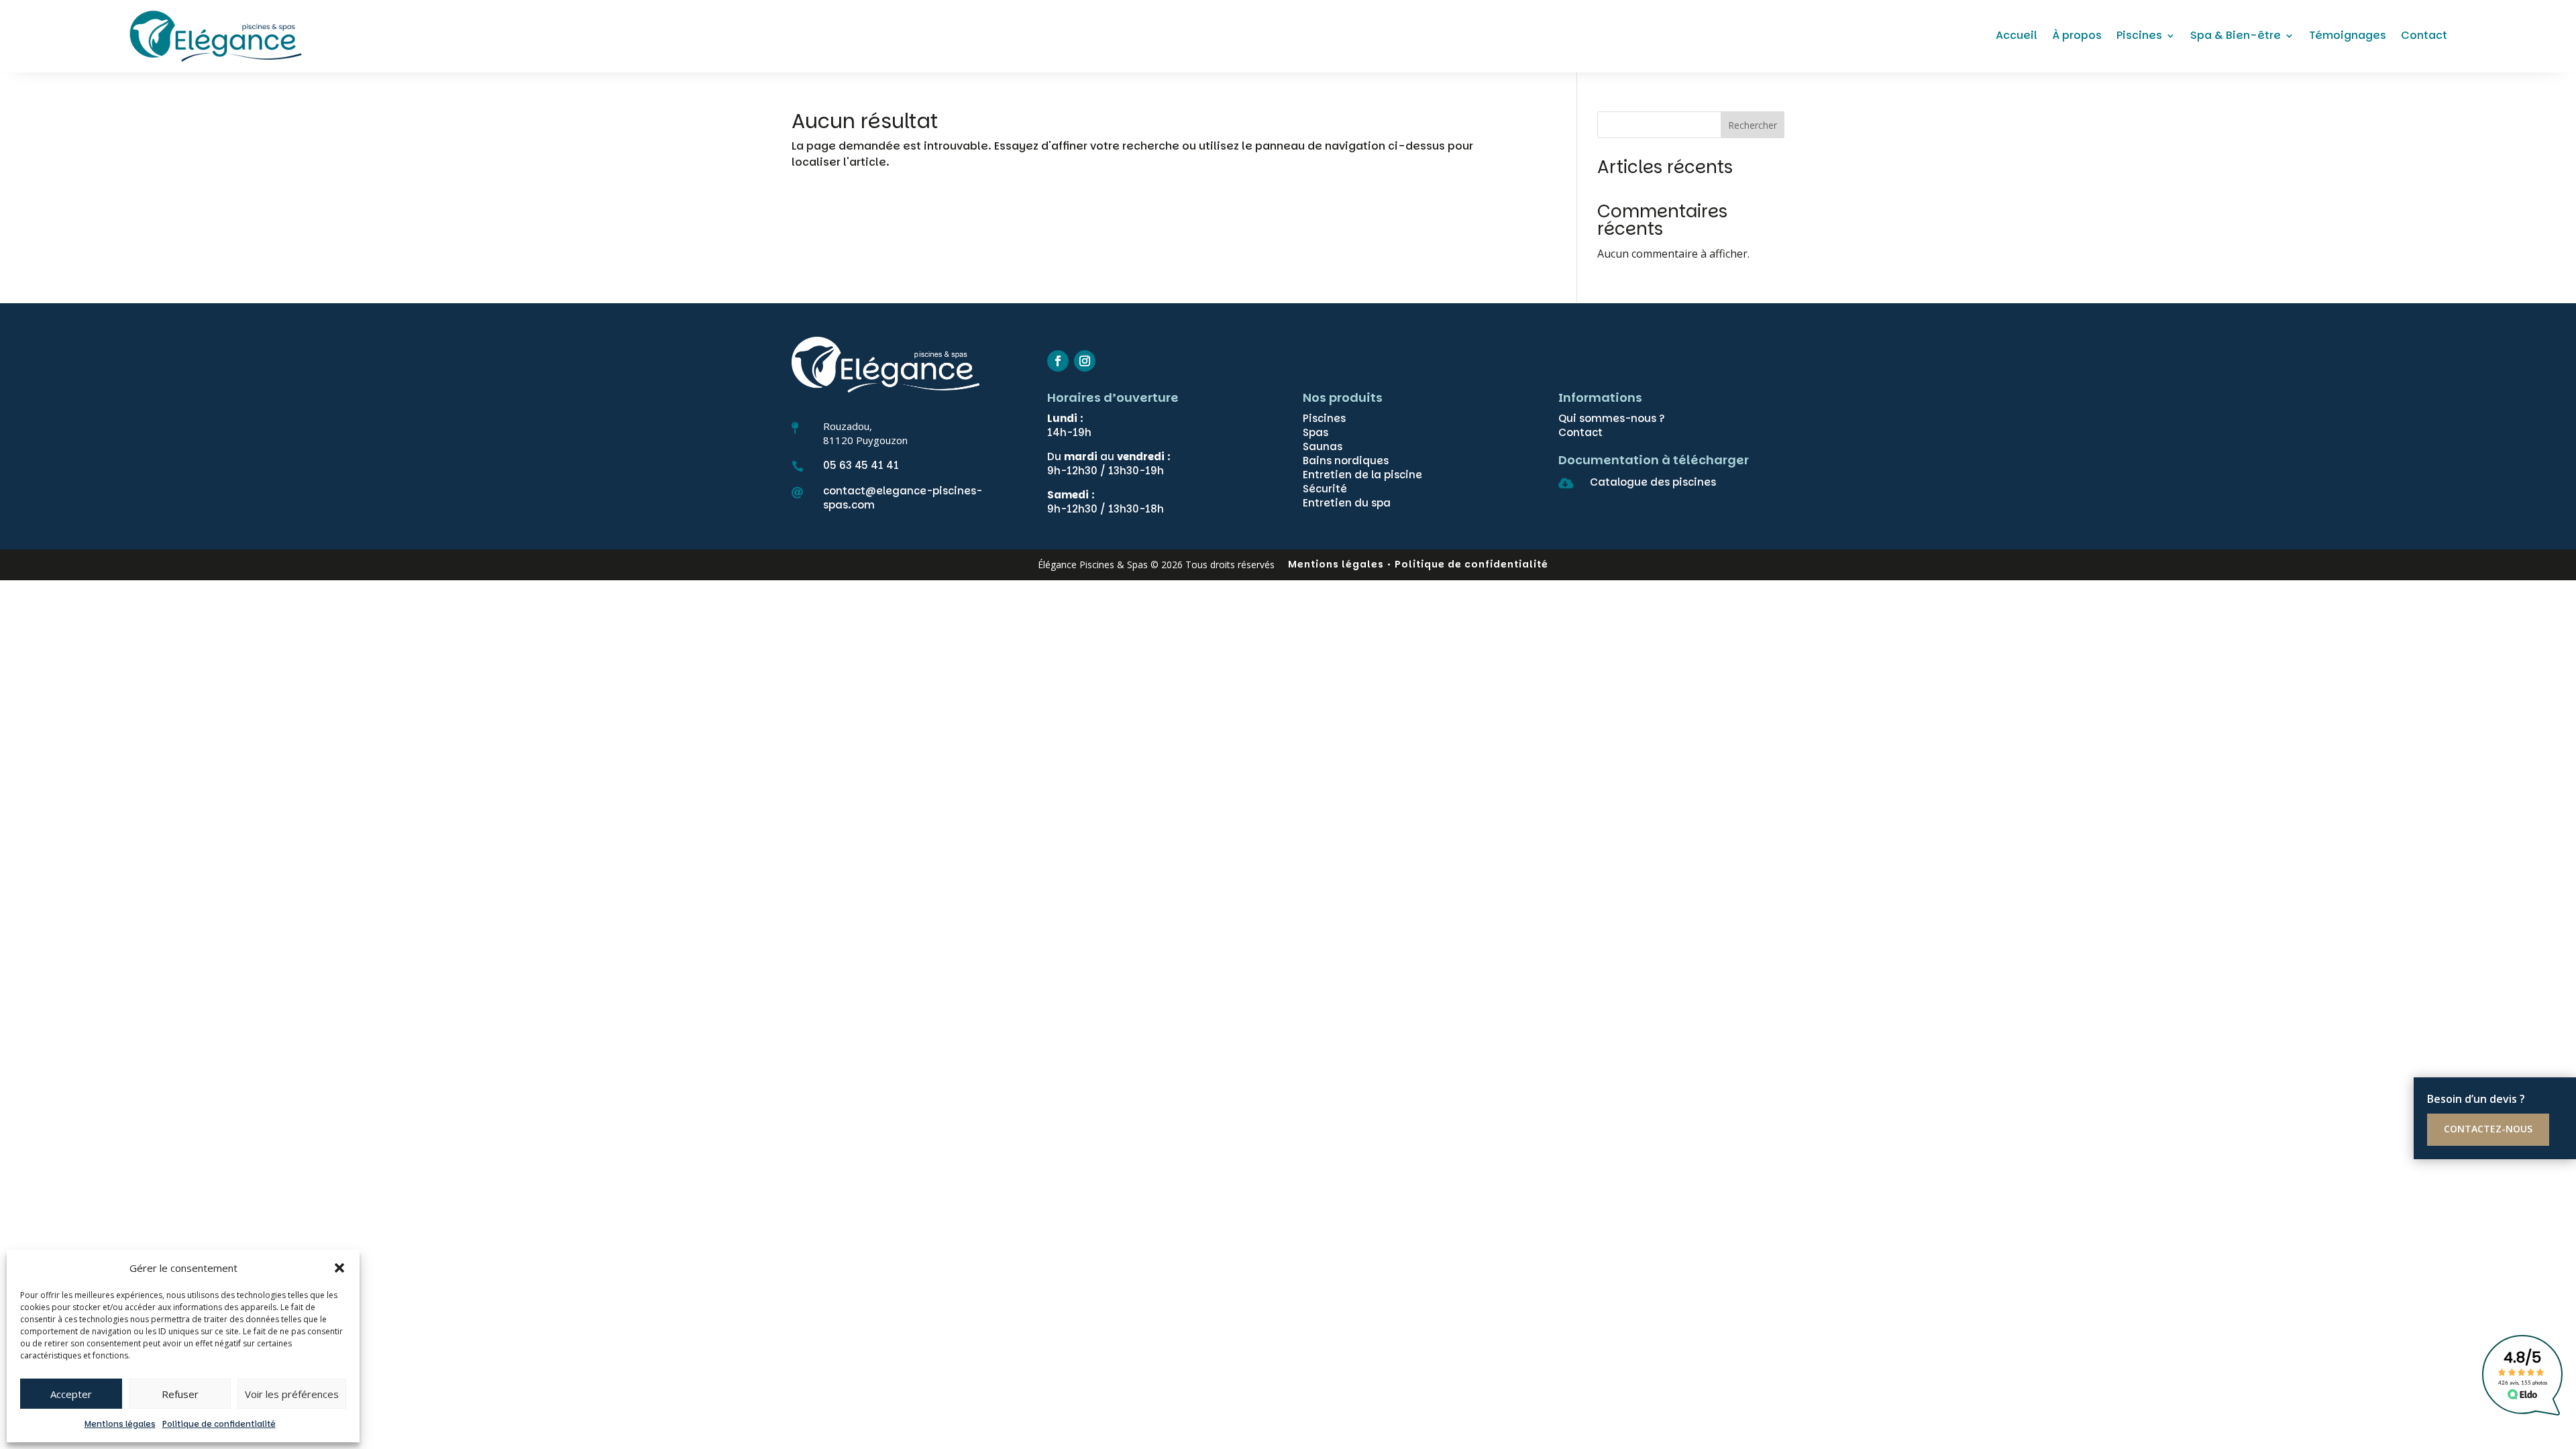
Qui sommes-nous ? (1612, 418)
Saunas (1323, 446)
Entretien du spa (1347, 503)
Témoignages (2348, 35)
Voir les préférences (292, 1394)
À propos (2077, 35)
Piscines (2139, 35)
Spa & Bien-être (2236, 35)
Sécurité (1325, 489)
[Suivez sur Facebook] (1058, 361)
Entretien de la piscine (1362, 475)
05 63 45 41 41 (861, 465)
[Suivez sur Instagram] (1085, 361)
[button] (339, 1268)
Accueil (2017, 35)
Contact (2424, 35)
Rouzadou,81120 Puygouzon (865, 433)
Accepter (71, 1394)
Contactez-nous (2488, 1129)
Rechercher (1753, 125)
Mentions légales (120, 1424)
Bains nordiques (1346, 461)
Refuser (180, 1394)
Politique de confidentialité (219, 1424)
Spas (1316, 432)
